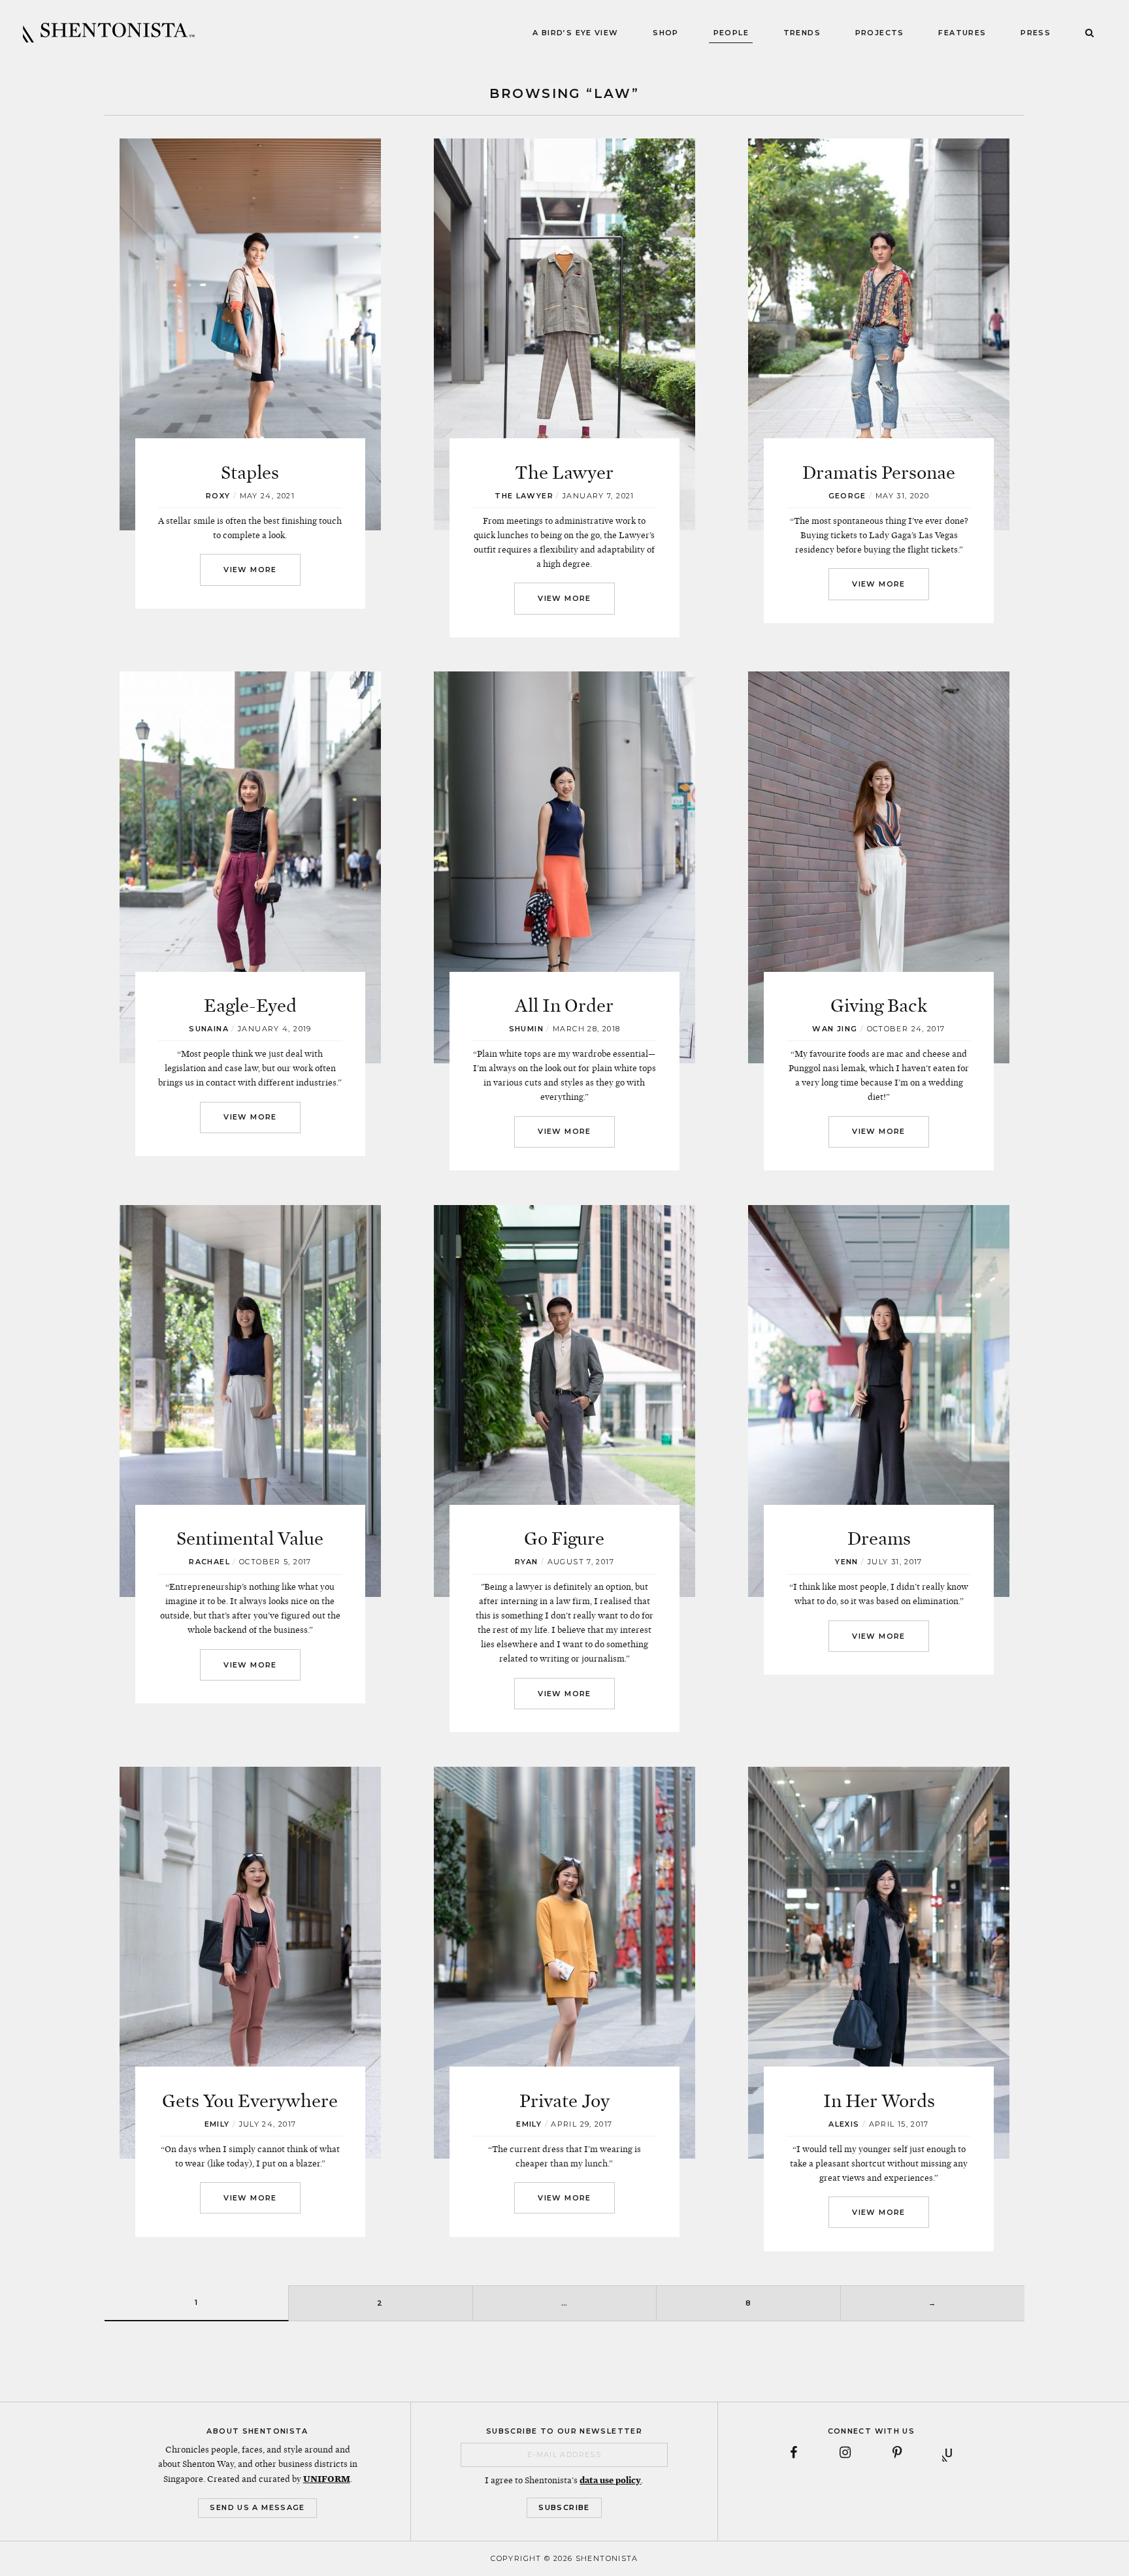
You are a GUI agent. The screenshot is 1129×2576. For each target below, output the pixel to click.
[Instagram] (845, 2453)
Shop (666, 33)
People (731, 33)
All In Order (564, 1006)
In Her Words (879, 2101)
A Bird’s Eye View (575, 33)
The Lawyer (564, 473)
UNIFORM (327, 2479)
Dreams (879, 1539)
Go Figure (564, 1539)
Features (962, 33)
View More (250, 570)
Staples (250, 473)
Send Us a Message (257, 2507)
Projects (880, 33)
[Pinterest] (897, 2453)
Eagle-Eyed (250, 1006)
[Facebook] (794, 2453)
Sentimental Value (250, 1539)
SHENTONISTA (109, 33)
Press (1036, 33)
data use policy (610, 2480)
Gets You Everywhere (250, 2101)
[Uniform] (948, 2453)
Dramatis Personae (879, 473)
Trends (802, 33)
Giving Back (879, 1006)
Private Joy (564, 2101)
